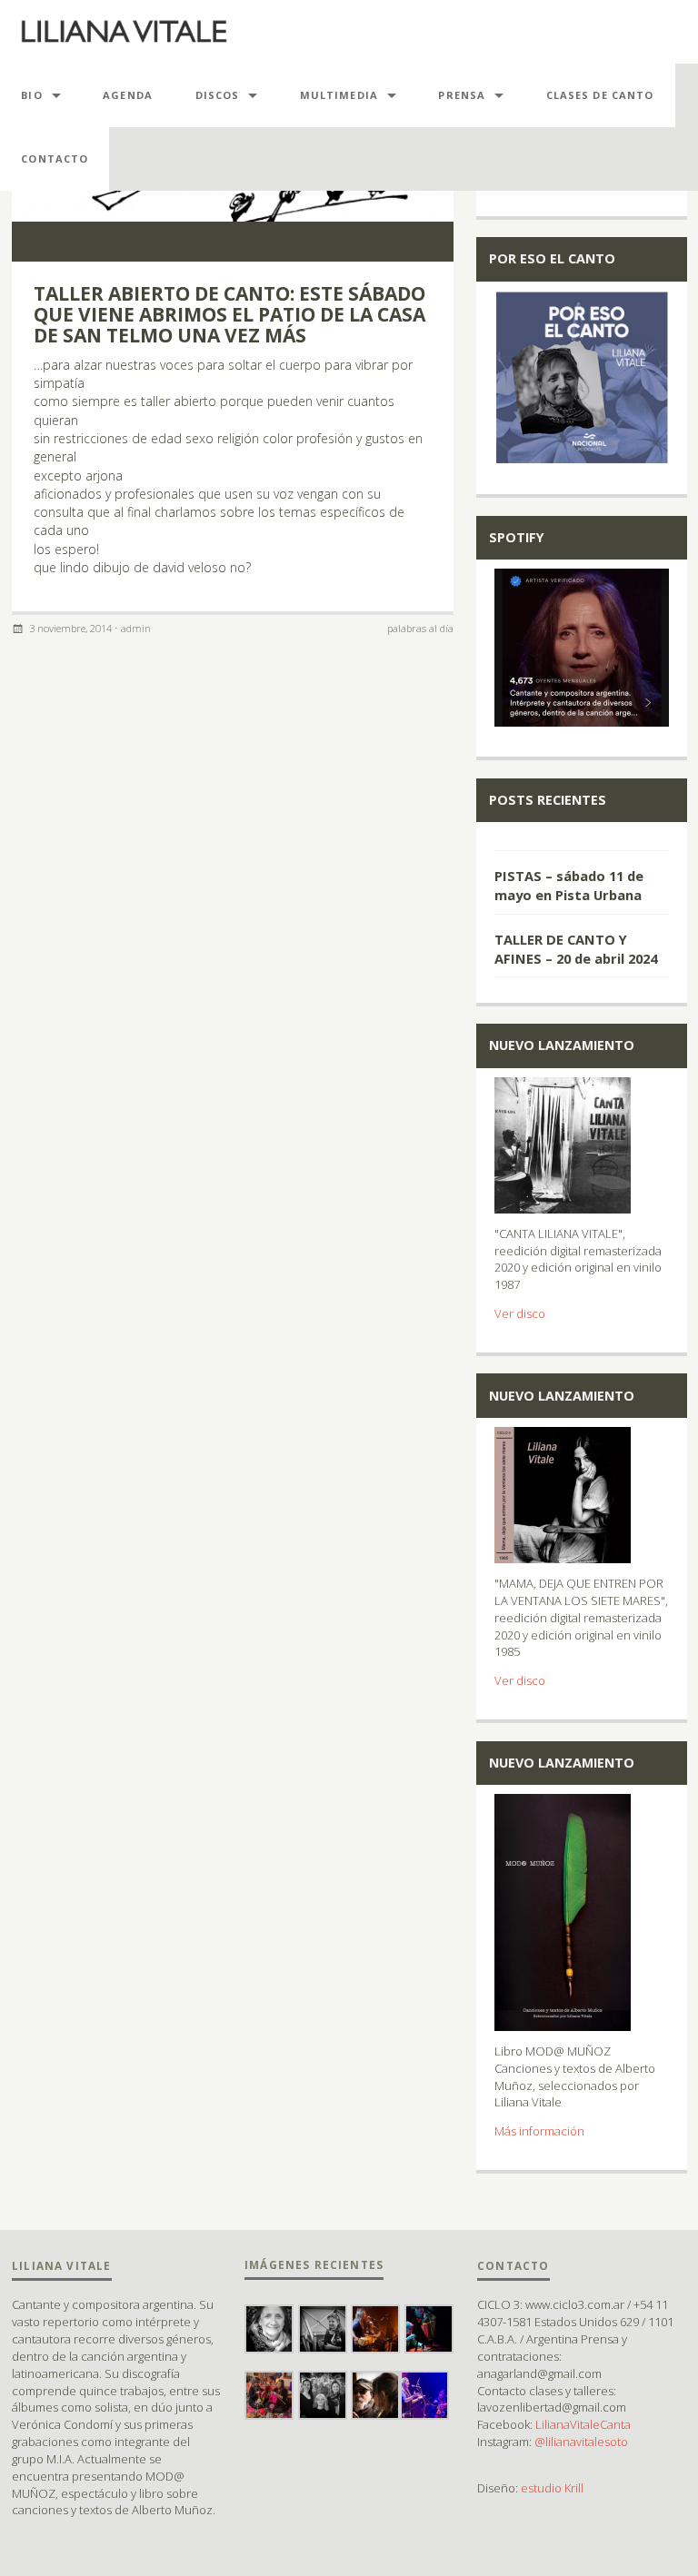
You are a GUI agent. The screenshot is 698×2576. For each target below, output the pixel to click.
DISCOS (218, 95)
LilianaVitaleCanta (583, 2424)
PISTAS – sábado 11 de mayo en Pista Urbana (569, 885)
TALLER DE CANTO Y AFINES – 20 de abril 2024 (576, 948)
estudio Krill (552, 2488)
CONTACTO (55, 159)
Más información (539, 2131)
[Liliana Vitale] (124, 32)
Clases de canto (600, 95)
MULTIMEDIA (339, 95)
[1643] (582, 841)
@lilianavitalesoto (581, 2442)
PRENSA (462, 95)
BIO (31, 95)
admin (136, 628)
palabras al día (420, 628)
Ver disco (520, 1313)
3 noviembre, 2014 (70, 628)
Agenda (128, 95)
